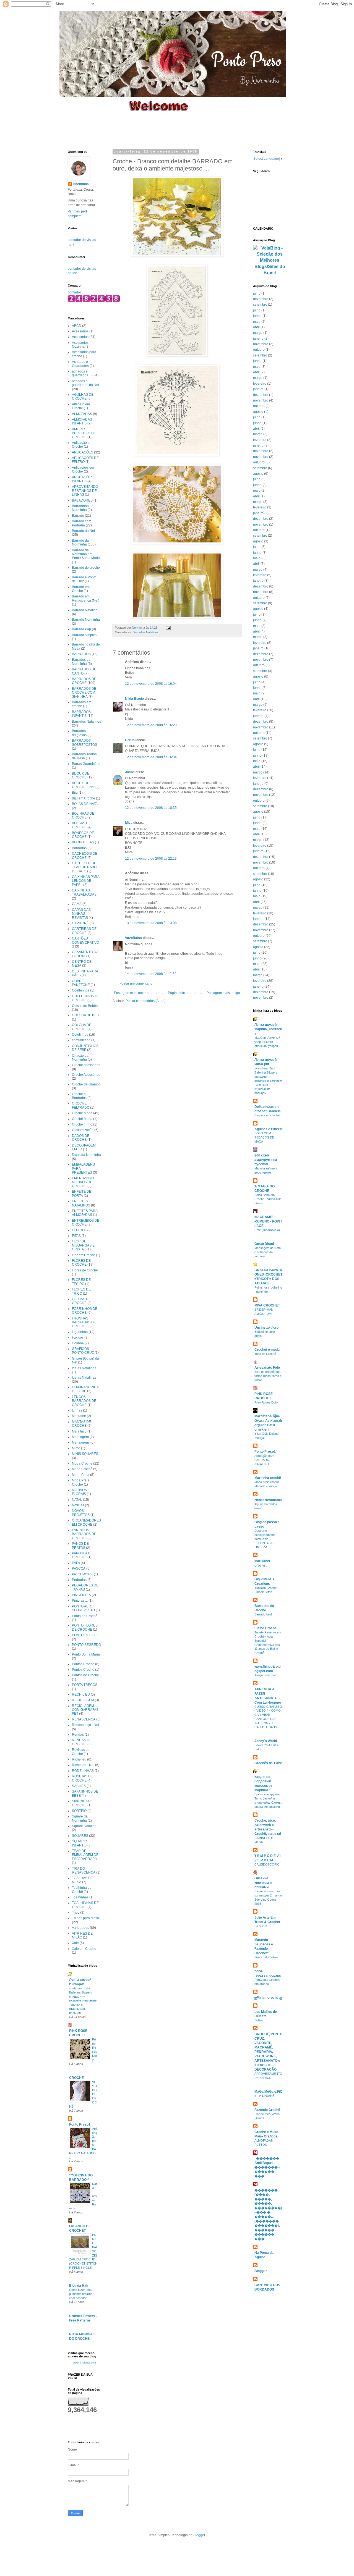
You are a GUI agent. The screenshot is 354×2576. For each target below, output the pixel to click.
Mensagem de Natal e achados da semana (268, 1252)
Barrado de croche (86, 568)
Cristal (130, 740)
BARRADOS (81, 654)
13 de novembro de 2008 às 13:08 (151, 923)
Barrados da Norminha (81, 662)
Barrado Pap (81, 629)
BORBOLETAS (83, 842)
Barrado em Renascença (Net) (86, 598)
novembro (261, 344)
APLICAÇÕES (83, 452)
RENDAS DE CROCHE (82, 1742)
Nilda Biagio (134, 699)
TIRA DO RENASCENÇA (84, 1871)
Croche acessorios (86, 1065)
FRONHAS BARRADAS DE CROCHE (84, 1322)
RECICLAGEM (83, 1700)
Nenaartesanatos (268, 1500)
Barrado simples (84, 635)
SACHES (79, 1786)
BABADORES (82, 500)
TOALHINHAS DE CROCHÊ (85, 1905)
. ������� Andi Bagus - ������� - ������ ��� (267, 2167)
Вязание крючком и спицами (263, 1883)
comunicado (81, 1040)
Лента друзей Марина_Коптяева (268, 1029)
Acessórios (80, 337)
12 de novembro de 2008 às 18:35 (151, 808)
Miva (129, 823)
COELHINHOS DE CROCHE (86, 998)
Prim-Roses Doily (266, 1402)
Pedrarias (79, 1580)
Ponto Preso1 (80, 2124)
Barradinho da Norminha (83, 508)
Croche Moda (82, 1113)
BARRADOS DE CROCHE (84, 681)
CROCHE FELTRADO (81, 1105)
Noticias (78, 1505)
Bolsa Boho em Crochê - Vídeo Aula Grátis (268, 1199)
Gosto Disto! (264, 1244)
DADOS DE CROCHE (81, 1138)
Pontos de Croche (85, 1675)
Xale (75, 1943)
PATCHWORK (82, 1574)
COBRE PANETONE (81, 983)
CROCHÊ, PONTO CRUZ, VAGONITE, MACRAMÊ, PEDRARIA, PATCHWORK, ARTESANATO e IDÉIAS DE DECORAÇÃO (268, 2052)
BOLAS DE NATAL (86, 804)
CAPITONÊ (80, 923)
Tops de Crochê (265, 1354)
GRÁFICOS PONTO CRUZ (83, 1351)
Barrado (78, 516)
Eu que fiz (261, 1926)
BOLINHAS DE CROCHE (83, 815)
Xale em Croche (84, 1949)
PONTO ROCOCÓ (86, 1635)
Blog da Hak (79, 2286)
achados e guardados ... (82, 373)
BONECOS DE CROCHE (83, 835)
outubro (259, 350)
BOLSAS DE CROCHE (81, 825)
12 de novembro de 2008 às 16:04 (151, 684)
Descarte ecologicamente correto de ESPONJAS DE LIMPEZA (265, 1539)
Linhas (77, 1410)
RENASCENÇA (84, 1719)
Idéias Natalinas (84, 1378)
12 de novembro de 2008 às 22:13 (151, 859)
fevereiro (260, 384)
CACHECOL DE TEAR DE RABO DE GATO (84, 867)
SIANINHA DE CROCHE (82, 1803)
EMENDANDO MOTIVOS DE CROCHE (83, 1182)
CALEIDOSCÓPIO (267, 1864)
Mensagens (81, 1442)
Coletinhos (80, 1035)
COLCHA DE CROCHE (82, 1027)
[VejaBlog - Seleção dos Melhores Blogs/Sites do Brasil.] (270, 259)
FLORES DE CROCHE (81, 1263)
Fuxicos (78, 1337)
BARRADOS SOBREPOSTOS (84, 743)
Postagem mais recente (132, 993)
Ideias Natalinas (84, 1368)
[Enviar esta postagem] (168, 628)
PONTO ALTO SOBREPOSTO (83, 1608)
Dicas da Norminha (86, 1155)
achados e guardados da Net (85, 383)
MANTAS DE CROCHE (81, 1424)
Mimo (76, 1448)
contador (74, 292)
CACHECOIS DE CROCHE (85, 856)
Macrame (79, 1416)
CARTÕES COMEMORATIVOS (85, 942)
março (258, 333)
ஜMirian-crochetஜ (268, 1998)
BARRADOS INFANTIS (81, 714)
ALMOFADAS (82, 414)
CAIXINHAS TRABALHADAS (84, 892)
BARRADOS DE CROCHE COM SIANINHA (84, 693)
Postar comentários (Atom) (145, 1001)
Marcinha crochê (268, 1478)
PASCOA (79, 1568)
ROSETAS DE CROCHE (82, 1778)
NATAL (77, 1500)
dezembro (261, 299)
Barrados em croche (82, 704)
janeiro (258, 339)
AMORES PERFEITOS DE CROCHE (84, 433)
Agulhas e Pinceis (269, 1129)
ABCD (77, 326)
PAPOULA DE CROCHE (82, 1555)
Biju (75, 793)
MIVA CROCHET (267, 1305)
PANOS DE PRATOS (80, 1546)
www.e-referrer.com (84, 2363)
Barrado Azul (263, 1614)
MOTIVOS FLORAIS (79, 1492)
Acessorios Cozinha (80, 345)
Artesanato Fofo (267, 1368)
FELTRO (78, 1230)
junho (257, 316)
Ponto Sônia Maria (86, 1654)
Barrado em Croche (81, 589)
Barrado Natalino (85, 610)
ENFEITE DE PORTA (82, 1193)
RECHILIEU (81, 1694)
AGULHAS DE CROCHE (83, 397)
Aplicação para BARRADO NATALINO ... (264, 1460)
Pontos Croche (83, 1664)
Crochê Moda (82, 1119)
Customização (83, 1130)
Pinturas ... (80, 1601)
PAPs (76, 1563)
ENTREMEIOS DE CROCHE (86, 1223)
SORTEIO (79, 1811)
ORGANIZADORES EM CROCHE (86, 1522)
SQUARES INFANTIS (80, 1843)
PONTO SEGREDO (86, 1645)
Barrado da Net (83, 531)
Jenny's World (266, 1741)
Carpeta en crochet (267, 1115)
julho (257, 293)
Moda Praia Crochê (81, 1482)
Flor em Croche (84, 1255)
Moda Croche (82, 1463)
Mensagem (80, 1437)
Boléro (259, 2020)
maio (257, 322)
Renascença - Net (85, 1725)
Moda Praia (81, 1475)
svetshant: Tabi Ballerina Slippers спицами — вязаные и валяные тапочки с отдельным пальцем (83, 2001)
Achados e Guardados (80, 364)
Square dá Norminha (80, 1818)
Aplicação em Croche (82, 445)
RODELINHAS (83, 1771)
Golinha (78, 1343)
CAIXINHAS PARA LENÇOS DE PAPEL (86, 881)
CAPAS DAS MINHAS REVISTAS (81, 914)
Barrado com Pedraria (82, 523)
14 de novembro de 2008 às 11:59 (151, 974)
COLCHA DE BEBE (86, 1015)
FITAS (76, 1236)
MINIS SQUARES (85, 1454)
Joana (130, 772)
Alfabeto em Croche (81, 406)
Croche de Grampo (86, 1084)
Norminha (81, 184)
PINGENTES (81, 1595)
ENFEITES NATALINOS (81, 1203)
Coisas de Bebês (85, 1006)
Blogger (261, 2271)
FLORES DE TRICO (81, 1291)
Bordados (79, 848)
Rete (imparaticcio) (267, 1230)
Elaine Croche (265, 1628)
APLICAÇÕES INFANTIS (83, 479)
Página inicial (178, 993)
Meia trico (79, 1431)
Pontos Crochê (83, 1670)
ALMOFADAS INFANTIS (82, 421)
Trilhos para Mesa (85, 1918)
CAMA (77, 904)
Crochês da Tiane (268, 1763)
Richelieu (79, 1759)
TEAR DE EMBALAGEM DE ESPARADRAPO (85, 1855)
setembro (260, 305)
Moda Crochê (82, 1469)
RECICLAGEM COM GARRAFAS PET (85, 1710)
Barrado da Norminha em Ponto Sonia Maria (86, 554)
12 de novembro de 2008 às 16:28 (151, 725)
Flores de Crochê (85, 1270)
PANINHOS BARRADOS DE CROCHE (84, 1534)
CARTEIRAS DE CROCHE (84, 931)
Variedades (80, 1928)
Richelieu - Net (83, 1765)
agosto (258, 412)
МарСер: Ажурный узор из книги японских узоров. (267, 1042)
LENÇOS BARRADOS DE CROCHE (84, 1401)
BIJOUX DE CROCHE (81, 775)
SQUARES (80, 1836)
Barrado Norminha (86, 620)
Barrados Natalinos (146, 632)
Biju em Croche (84, 798)
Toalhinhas (80, 1897)
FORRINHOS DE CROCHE (85, 1311)
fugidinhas (80, 1332)
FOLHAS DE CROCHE (81, 1301)
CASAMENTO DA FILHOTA (85, 954)
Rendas (78, 1735)
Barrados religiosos (79, 733)
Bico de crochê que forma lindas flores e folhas (268, 1376)
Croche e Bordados (79, 1096)
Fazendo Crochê (267, 2110)
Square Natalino (84, 1826)
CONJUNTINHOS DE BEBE (85, 1048)
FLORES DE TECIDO (81, 1282)
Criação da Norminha (80, 1058)
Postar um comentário (136, 983)
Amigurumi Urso (265, 1675)
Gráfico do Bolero (266, 1957)
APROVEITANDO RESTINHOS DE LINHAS (85, 491)
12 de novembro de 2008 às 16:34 (151, 757)
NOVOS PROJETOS (81, 1513)
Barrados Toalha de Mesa (84, 756)
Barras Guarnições (86, 764)
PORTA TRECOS (85, 1685)
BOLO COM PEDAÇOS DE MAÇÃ (264, 1137)
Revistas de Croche (81, 1752)
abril (256, 327)
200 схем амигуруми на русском (266, 1160)
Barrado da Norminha (80, 542)
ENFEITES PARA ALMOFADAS (85, 1213)
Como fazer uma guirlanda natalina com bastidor (81, 2294)
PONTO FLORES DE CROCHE (85, 1627)
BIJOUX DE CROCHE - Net (83, 785)
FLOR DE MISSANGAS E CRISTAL (83, 1245)
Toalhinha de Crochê (82, 1890)
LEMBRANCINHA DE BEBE (85, 1389)
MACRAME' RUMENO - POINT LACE (268, 1221)
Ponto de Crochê (85, 1616)
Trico (76, 1913)
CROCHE (76, 2078)
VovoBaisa (133, 938)
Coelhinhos (81, 990)
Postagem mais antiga (223, 993)
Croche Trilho (82, 1124)
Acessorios (80, 331)
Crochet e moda (267, 1350)
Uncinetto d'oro (266, 1328)
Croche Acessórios (86, 1075)
